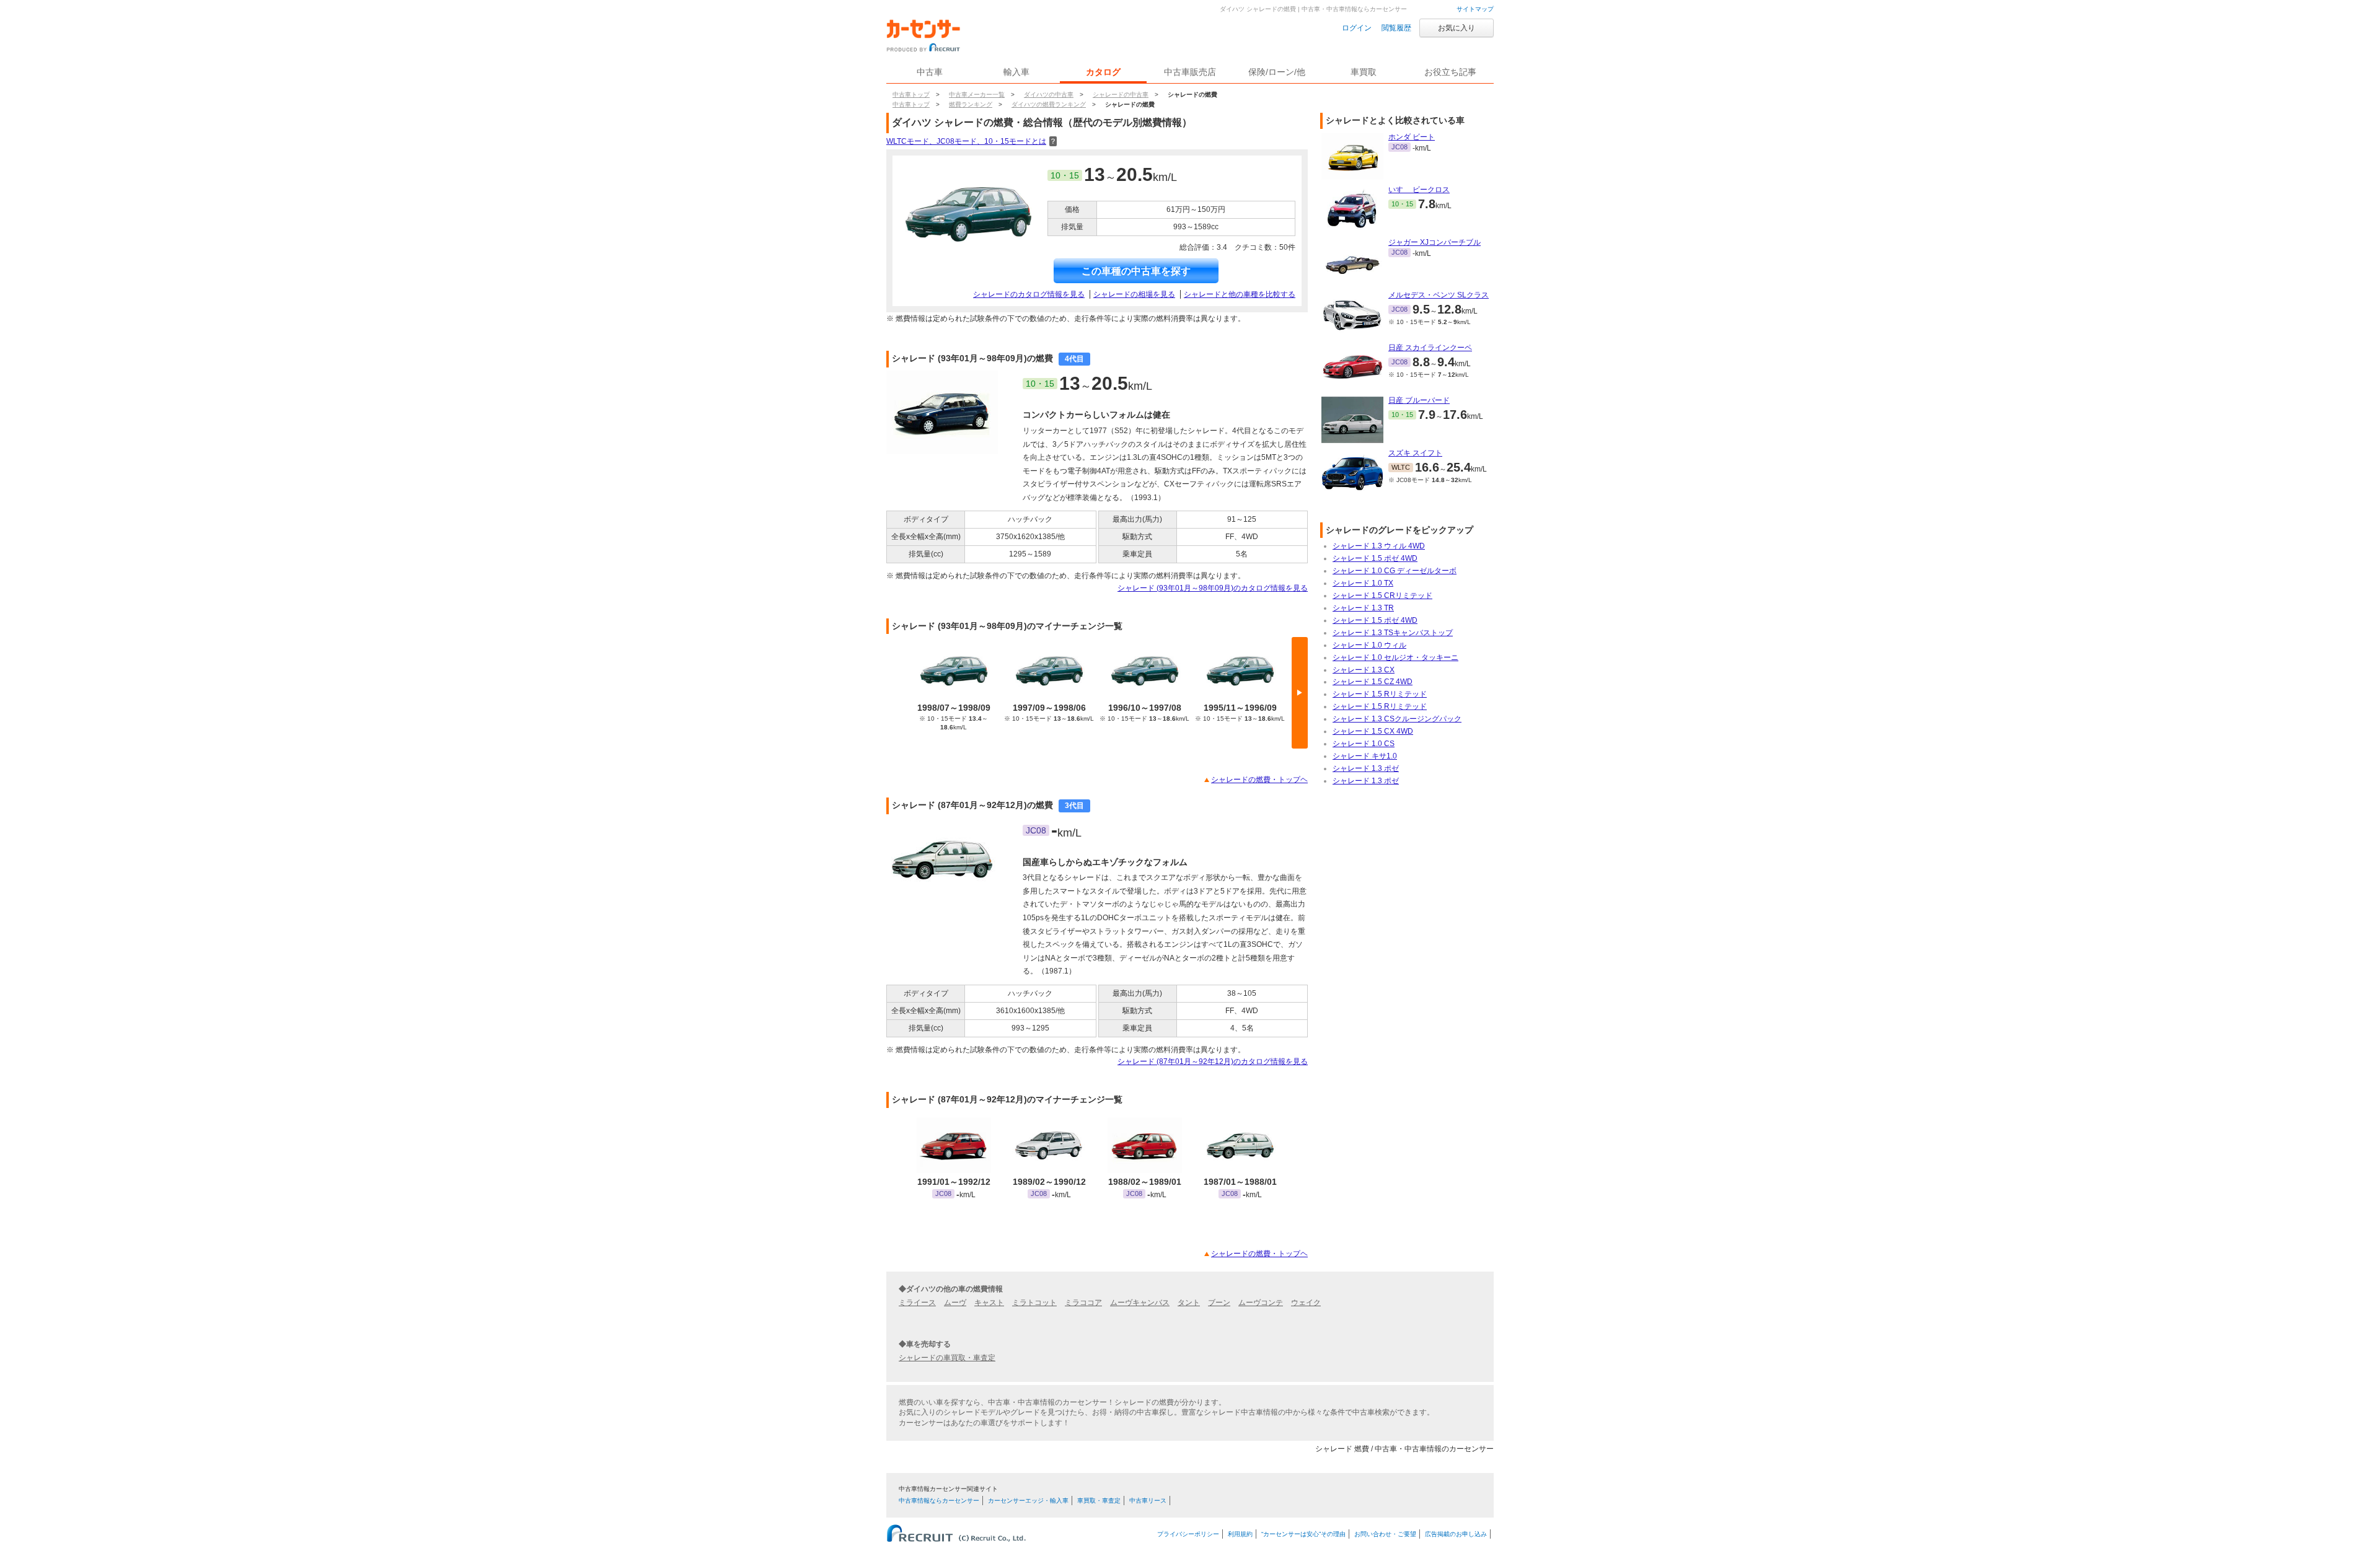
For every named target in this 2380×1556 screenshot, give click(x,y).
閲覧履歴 (1396, 28)
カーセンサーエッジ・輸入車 (1028, 1501)
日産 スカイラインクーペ (1430, 348)
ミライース (917, 1303)
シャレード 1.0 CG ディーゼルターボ (1395, 571)
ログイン (1357, 28)
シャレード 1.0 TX (1363, 583)
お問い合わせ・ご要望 (1385, 1534)
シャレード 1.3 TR (1363, 608)
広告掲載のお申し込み (1456, 1534)
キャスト (989, 1303)
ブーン (1219, 1303)
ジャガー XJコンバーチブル (1435, 242)
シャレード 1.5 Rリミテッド (1380, 694)
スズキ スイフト (1415, 453)
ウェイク (1306, 1303)
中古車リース (1148, 1501)
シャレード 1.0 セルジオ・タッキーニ (1395, 657)
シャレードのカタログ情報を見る (1029, 294)
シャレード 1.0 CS (1364, 744)
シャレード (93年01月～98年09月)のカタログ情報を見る (1213, 588)
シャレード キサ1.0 (1365, 756)
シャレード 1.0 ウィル (1369, 645)
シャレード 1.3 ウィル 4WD (1379, 546)
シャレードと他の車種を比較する (1240, 294)
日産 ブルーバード (1419, 400)
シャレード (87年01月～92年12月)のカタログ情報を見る (1213, 1062)
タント (1189, 1303)
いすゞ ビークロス (1419, 190)
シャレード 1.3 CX (1364, 670)
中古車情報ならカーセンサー (939, 1501)
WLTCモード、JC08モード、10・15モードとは (972, 141)
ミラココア (1083, 1303)
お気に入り (1457, 28)
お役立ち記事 (1450, 72)
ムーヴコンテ (1261, 1303)
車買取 (1364, 72)
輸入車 (1016, 72)
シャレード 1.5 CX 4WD (1373, 731)
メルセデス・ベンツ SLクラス (1439, 295)
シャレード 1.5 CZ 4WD (1373, 682)
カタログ (1103, 72)
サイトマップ (1475, 9)
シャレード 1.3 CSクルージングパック (1397, 719)
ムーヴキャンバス (1140, 1303)
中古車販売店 (1190, 72)
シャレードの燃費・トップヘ (1259, 780)
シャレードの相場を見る (1134, 294)
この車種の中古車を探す (1136, 271)
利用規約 (1240, 1534)
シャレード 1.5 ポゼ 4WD (1375, 558)
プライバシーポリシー (1188, 1534)
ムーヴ (955, 1303)
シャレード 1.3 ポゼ (1366, 768)
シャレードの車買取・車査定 (947, 1358)
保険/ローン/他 (1277, 72)
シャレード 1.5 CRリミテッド (1382, 596)
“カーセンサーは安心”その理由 (1303, 1534)
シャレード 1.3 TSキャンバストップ (1393, 633)
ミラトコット (1034, 1303)
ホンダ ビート (1412, 137)
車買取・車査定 (1099, 1501)
